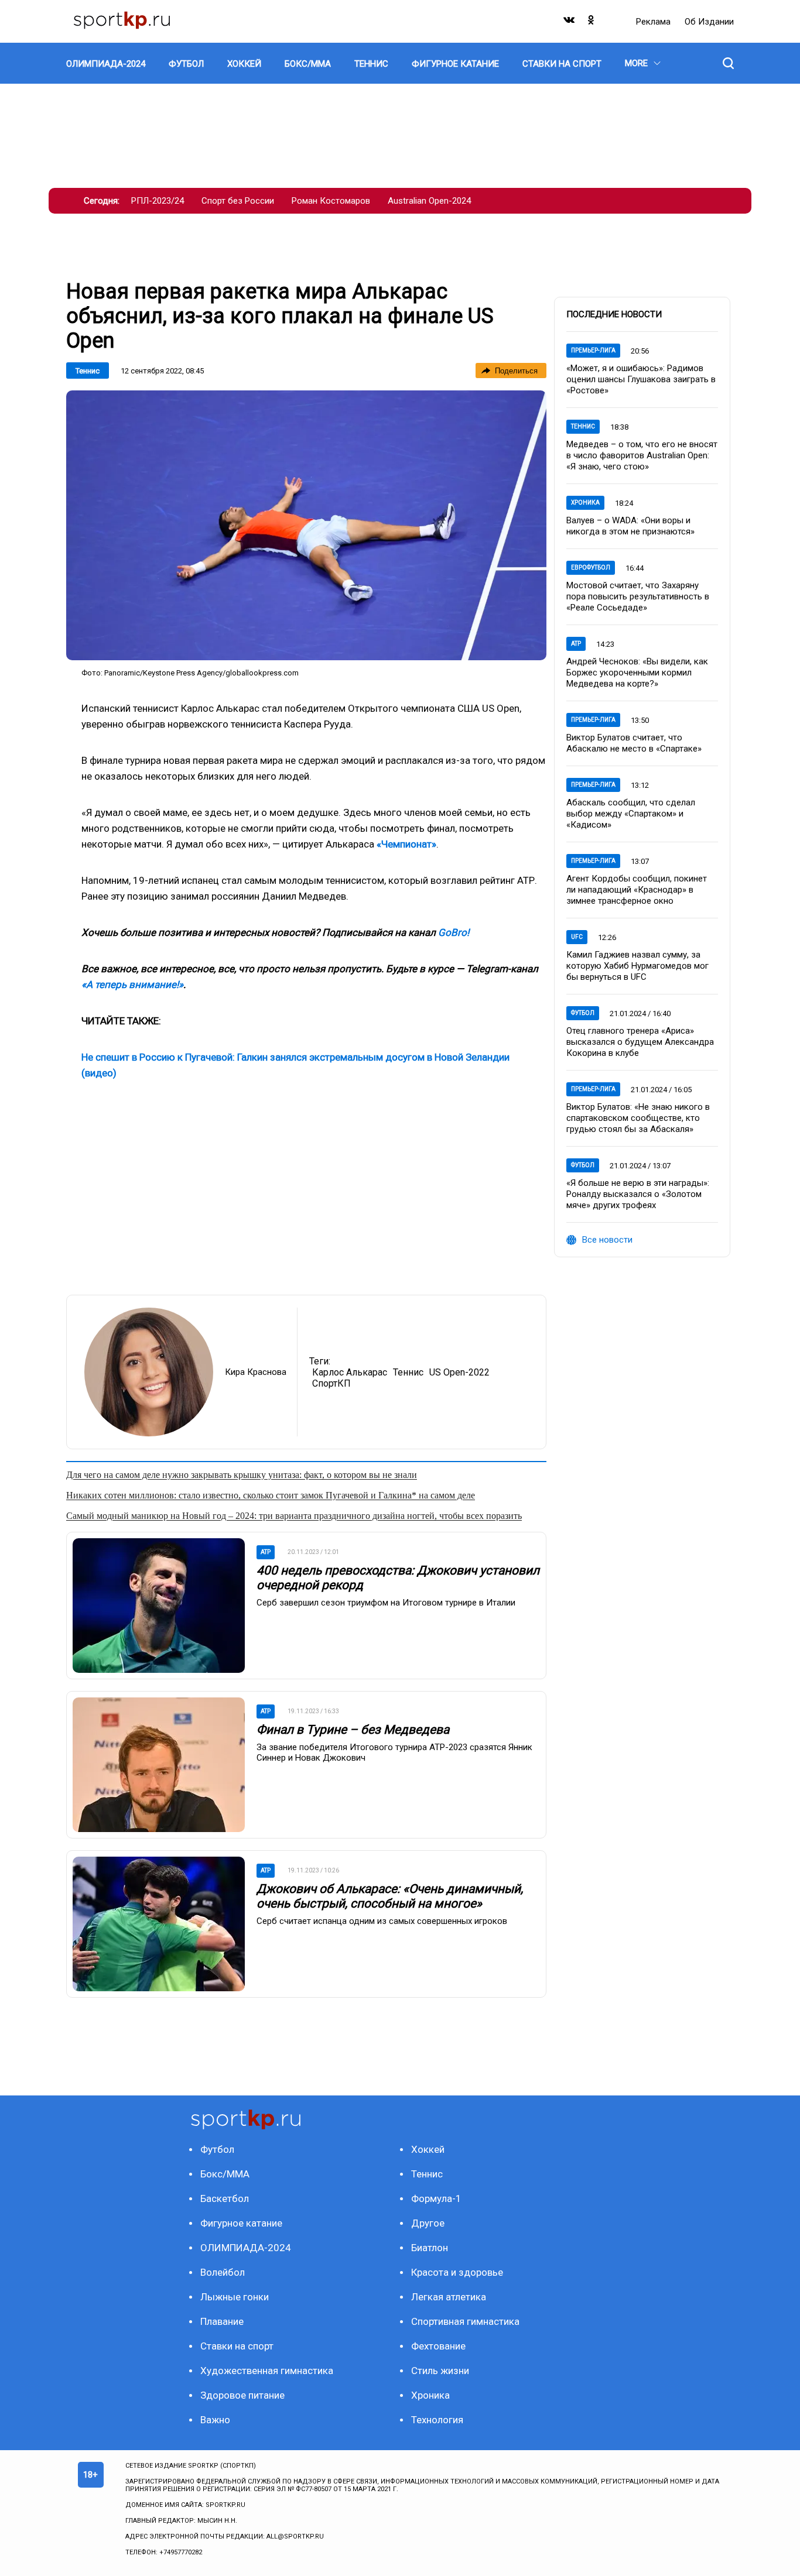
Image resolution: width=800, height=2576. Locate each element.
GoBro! (454, 932)
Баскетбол (225, 2198)
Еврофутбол (591, 567)
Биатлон (430, 2248)
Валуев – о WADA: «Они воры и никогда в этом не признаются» (630, 526)
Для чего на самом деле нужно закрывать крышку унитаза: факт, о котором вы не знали (242, 1475)
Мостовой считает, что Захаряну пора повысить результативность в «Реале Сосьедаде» (638, 596)
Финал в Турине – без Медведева (353, 1730)
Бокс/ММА (225, 2174)
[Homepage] (122, 21)
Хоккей (428, 2149)
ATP (576, 644)
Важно (215, 2420)
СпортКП (331, 1383)
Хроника (585, 502)
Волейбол (223, 2272)
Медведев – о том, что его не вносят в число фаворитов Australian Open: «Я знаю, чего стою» (642, 455)
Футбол (583, 1013)
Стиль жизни (440, 2371)
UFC (577, 937)
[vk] (570, 23)
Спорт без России (238, 201)
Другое (428, 2223)
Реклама (654, 22)
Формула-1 (436, 2198)
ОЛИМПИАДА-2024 (246, 2248)
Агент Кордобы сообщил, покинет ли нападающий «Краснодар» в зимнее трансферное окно (637, 890)
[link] (306, 525)
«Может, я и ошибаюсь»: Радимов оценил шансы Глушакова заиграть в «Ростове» (641, 379)
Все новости (607, 1240)
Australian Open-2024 (429, 201)
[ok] (592, 23)
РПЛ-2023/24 (158, 201)
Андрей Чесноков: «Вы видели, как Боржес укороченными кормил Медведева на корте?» (637, 673)
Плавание (222, 2321)
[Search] (728, 63)
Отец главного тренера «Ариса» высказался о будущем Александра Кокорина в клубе (640, 1042)
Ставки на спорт (237, 2346)
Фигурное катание (241, 2223)
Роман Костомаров (331, 201)
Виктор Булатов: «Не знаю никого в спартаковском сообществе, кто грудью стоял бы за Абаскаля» (638, 1118)
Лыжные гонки (235, 2297)
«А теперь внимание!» (132, 985)
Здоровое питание (242, 2395)
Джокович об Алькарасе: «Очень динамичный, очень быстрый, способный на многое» (390, 1896)
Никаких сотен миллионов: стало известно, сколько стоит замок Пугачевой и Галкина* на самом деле (271, 1495)
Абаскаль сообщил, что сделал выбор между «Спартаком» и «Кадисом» (631, 814)
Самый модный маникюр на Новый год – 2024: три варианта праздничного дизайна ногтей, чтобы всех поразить (294, 1516)
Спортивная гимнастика (465, 2321)
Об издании (709, 22)
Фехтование (438, 2346)
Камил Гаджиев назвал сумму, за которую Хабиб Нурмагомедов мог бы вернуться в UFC (637, 966)
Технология (437, 2420)
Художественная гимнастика (267, 2371)
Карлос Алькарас (350, 1372)
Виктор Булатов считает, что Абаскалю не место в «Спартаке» (634, 743)
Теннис (88, 371)
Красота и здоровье (457, 2272)
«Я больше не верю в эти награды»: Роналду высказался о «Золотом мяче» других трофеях (638, 1194)
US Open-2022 (459, 1372)
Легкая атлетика (449, 2297)
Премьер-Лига (593, 350)
